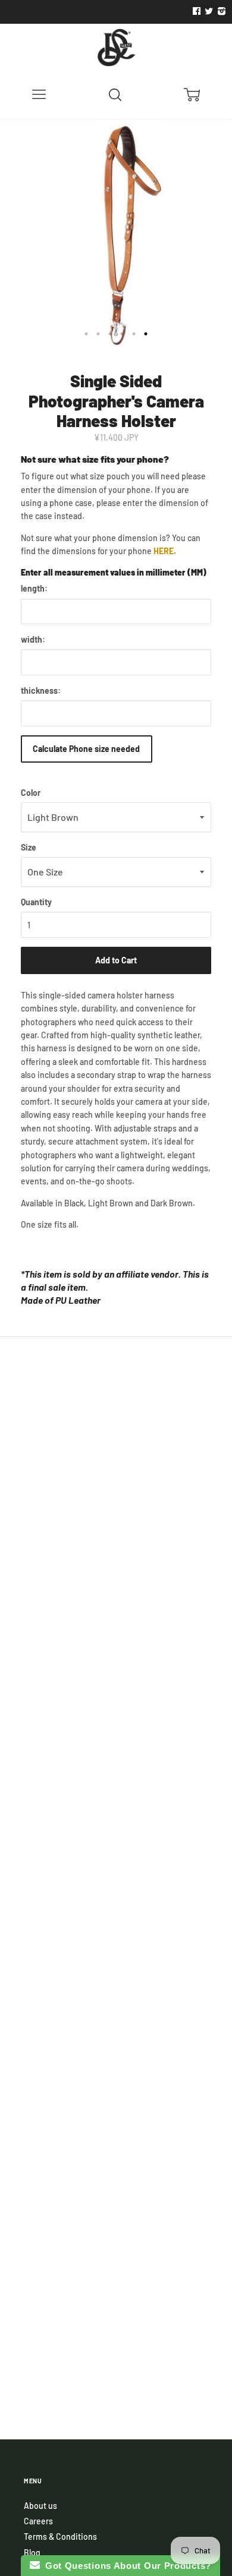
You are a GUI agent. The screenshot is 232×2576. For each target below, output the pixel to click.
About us (40, 2506)
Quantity (36, 902)
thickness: (41, 690)
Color (31, 793)
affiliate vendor (147, 1274)
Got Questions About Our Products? (126, 2566)
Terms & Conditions (60, 2537)
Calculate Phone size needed (86, 749)
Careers (38, 2521)
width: (33, 639)
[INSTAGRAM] (220, 11)
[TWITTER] (208, 11)
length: (34, 588)
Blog (32, 2553)
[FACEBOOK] (196, 11)
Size (29, 847)
